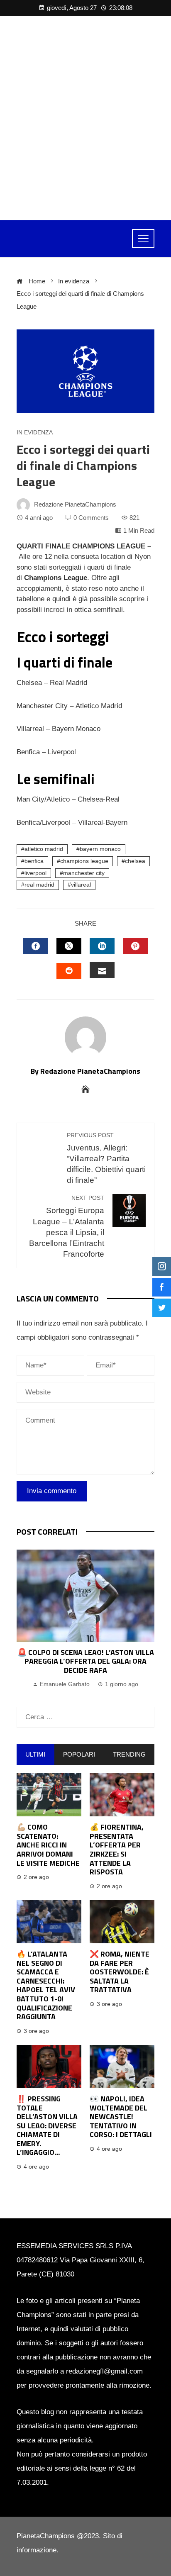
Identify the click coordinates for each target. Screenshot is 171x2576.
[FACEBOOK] (36, 946)
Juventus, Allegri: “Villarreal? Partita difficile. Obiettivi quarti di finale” (106, 1159)
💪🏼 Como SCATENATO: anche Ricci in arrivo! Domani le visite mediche (48, 1845)
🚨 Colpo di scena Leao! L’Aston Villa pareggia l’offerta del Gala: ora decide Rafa (86, 1661)
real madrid (39, 885)
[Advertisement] (85, 118)
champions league (84, 861)
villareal (81, 885)
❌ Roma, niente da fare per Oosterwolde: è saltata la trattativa (120, 1972)
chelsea (135, 861)
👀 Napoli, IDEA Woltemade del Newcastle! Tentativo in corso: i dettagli (121, 2117)
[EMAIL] (102, 970)
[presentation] (25, 1620)
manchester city (84, 873)
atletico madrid (44, 849)
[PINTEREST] (135, 946)
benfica (34, 861)
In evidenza (35, 433)
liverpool (35, 873)
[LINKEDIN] (102, 946)
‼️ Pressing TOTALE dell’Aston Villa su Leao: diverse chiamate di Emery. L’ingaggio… (47, 2126)
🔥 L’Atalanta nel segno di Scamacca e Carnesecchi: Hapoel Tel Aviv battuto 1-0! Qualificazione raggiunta (46, 1985)
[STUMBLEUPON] (69, 971)
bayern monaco (100, 849)
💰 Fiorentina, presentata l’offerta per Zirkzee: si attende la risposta (117, 1849)
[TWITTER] (69, 946)
